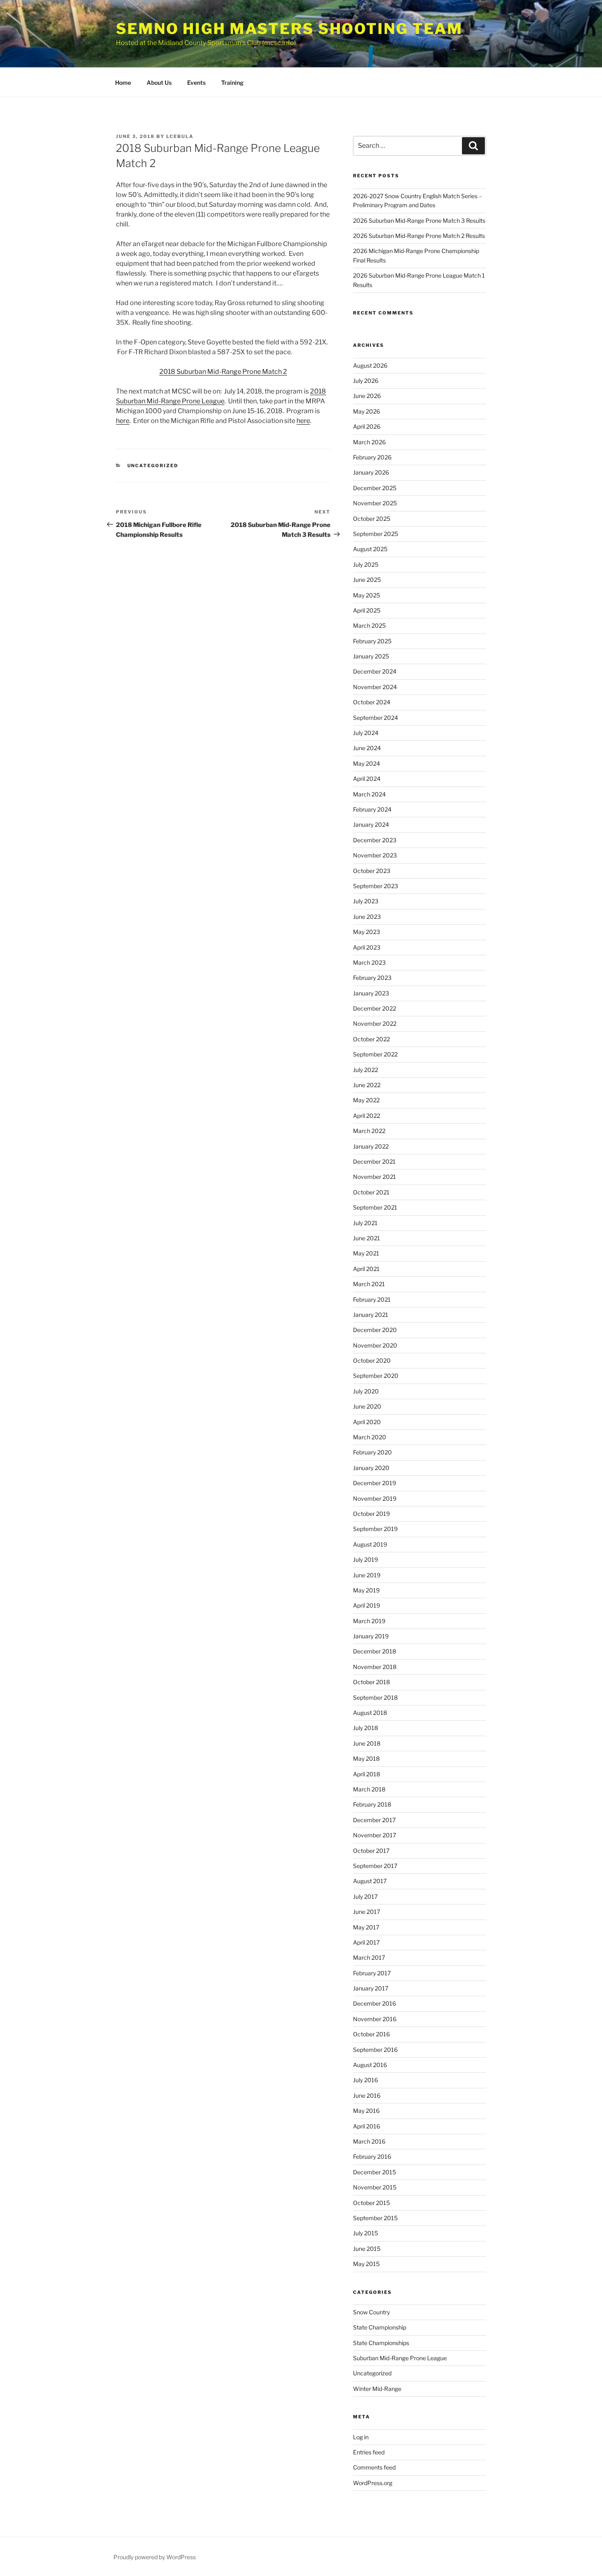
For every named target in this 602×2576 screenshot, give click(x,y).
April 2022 (367, 1116)
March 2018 (369, 1789)
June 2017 (367, 1912)
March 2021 (369, 1284)
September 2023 (376, 886)
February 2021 (372, 1299)
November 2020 (375, 1345)
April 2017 (366, 1942)
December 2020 (375, 1330)
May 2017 (366, 1927)
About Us (159, 83)
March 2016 (369, 2141)
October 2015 (371, 2203)
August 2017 (370, 1881)
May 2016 (366, 2111)
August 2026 (370, 365)
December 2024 (375, 671)
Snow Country (371, 2312)
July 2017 (365, 1896)
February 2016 (372, 2156)
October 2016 (371, 2034)
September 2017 (375, 1866)
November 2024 (375, 687)
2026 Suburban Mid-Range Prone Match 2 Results (419, 236)
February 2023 (372, 978)
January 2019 (371, 1636)
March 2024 (369, 794)
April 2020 (367, 1422)
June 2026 (367, 396)
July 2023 (366, 901)
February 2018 (372, 1804)
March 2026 (369, 442)
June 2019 (367, 1575)
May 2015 (366, 2264)
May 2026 (367, 411)
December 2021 (374, 1161)
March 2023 (369, 962)
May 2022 (366, 1100)
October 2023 (372, 871)
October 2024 (372, 702)
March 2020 (370, 1437)
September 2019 (375, 1529)
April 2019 (367, 1605)
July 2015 (365, 2233)
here (123, 421)
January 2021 (371, 1315)
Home (123, 83)
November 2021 (375, 1177)
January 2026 (371, 472)
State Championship (380, 2327)
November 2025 (375, 503)
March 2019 (369, 1621)
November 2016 (375, 2019)
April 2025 (367, 610)
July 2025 (366, 564)
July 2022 (365, 1070)
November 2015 (375, 2187)
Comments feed (374, 2467)
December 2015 (375, 2172)
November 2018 (375, 1667)
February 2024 (372, 809)
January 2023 (371, 993)
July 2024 (366, 733)
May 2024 (367, 763)
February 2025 (372, 641)
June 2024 (367, 748)
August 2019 (370, 1544)
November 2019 (375, 1498)
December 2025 (375, 488)
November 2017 (375, 1835)
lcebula (180, 136)
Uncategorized (153, 466)
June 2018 (367, 1743)
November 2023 (375, 855)
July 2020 (366, 1391)
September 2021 (375, 1207)
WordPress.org (373, 2483)
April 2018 (367, 1774)
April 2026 (367, 426)
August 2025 (370, 549)
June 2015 (367, 2249)
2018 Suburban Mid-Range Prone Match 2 (223, 372)
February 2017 (372, 1973)
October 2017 (371, 1851)
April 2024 (367, 779)
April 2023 (367, 947)
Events (196, 83)
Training (232, 83)
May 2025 (367, 595)
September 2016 (375, 2050)
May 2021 (366, 1253)
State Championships (381, 2343)
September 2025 (376, 534)
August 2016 (370, 2065)
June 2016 (367, 2095)
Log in (361, 2437)
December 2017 (374, 1820)
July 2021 (365, 1223)
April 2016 (367, 2126)
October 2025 (372, 519)
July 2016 (365, 2080)
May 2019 (366, 1590)
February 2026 (372, 457)
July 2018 (365, 1728)
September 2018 (375, 1697)
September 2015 (375, 2218)
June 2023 (367, 917)
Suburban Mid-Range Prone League (400, 2358)
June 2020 (367, 1406)
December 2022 (375, 1008)
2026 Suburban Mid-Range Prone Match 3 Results (419, 221)
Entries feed (369, 2452)
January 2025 (371, 656)
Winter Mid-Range (377, 2389)
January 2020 (371, 1468)
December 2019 (375, 1483)
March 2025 (369, 625)
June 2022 (367, 1085)
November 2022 (375, 1023)
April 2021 (366, 1269)
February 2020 (372, 1452)
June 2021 (367, 1238)
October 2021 (371, 1192)
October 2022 (371, 1039)
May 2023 (367, 932)
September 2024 (376, 718)
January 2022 (371, 1146)
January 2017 (371, 1988)
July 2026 (366, 381)
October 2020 (372, 1360)
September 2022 (375, 1054)
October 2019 (371, 1514)
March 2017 (369, 1957)
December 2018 (375, 1651)
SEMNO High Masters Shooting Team (289, 29)
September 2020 (376, 1376)
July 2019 (365, 1559)
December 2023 (375, 840)
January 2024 (371, 824)
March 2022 (369, 1131)
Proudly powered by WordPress (155, 2557)
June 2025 (367, 580)
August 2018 (370, 1713)
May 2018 (366, 1758)
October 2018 (371, 1682)
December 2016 (375, 2003)
